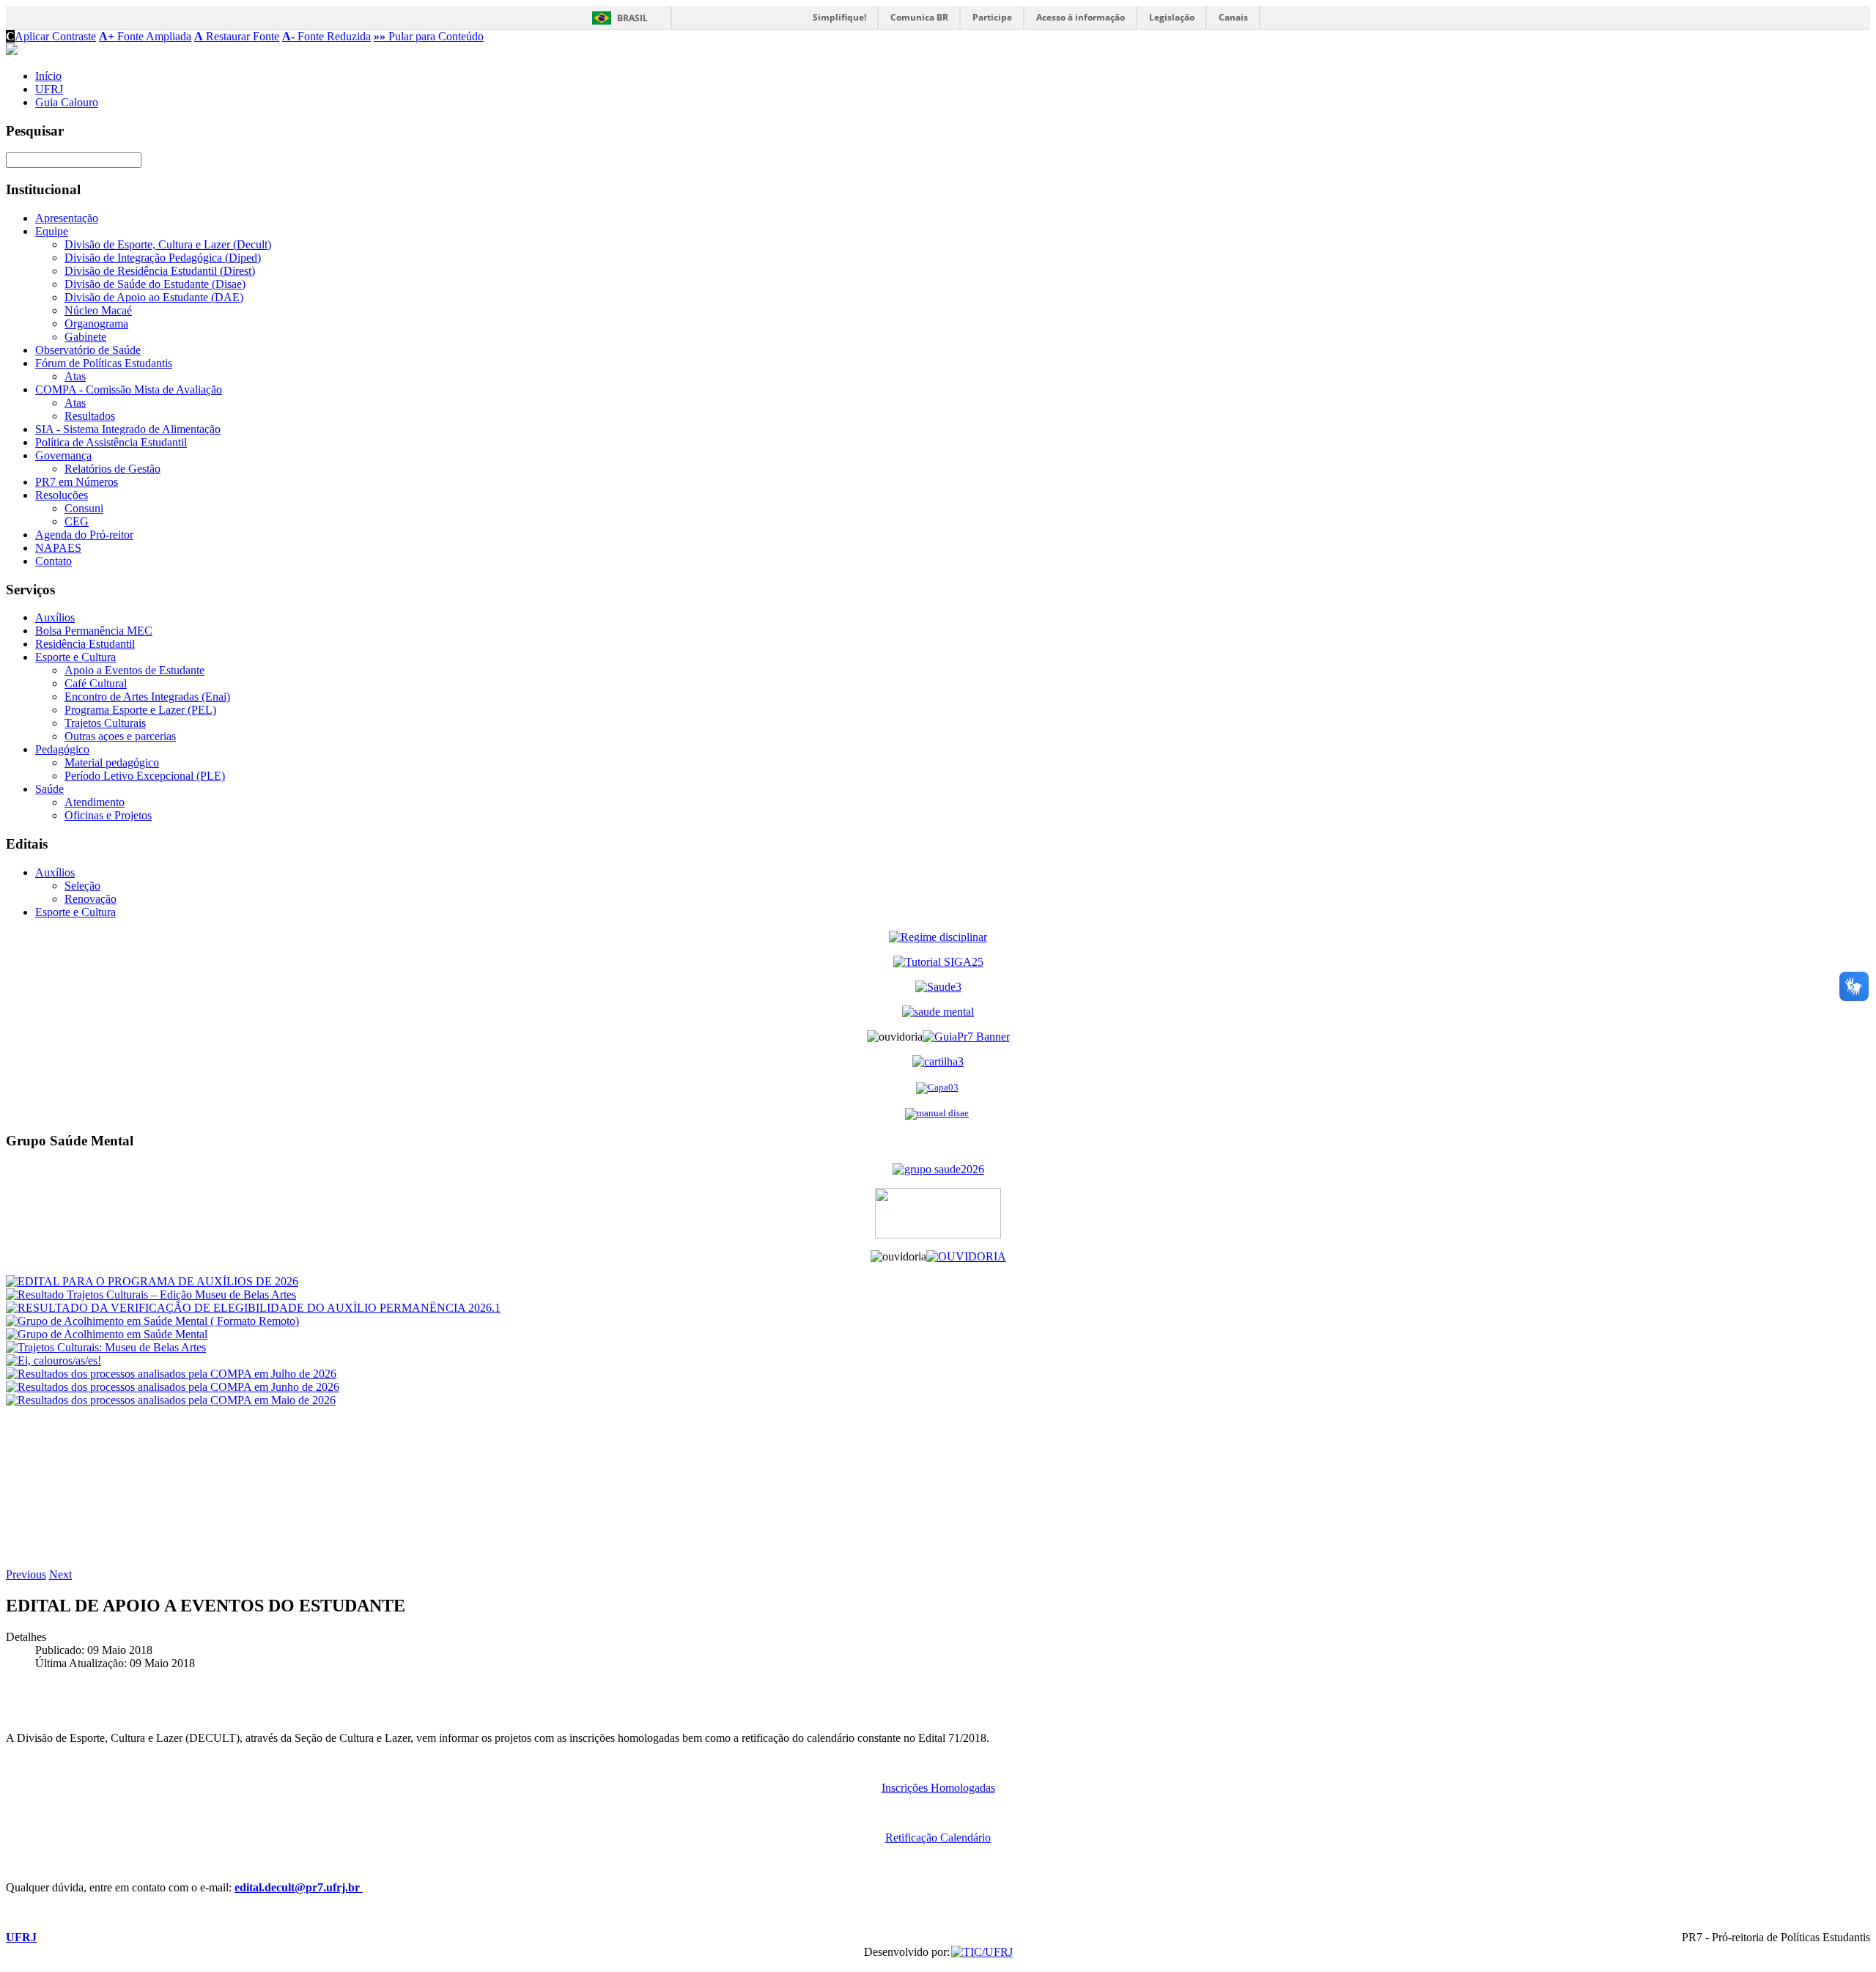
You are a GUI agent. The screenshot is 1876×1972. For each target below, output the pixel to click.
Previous (26, 1574)
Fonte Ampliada (145, 36)
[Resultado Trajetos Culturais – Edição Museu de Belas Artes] (151, 1295)
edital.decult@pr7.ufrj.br (299, 1887)
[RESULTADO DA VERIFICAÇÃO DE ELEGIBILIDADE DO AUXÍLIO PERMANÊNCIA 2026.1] (253, 1308)
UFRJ (49, 89)
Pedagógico (62, 749)
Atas (75, 376)
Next (60, 1574)
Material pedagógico (112, 762)
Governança (63, 455)
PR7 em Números (77, 482)
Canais (1233, 17)
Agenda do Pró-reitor (84, 535)
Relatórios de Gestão (112, 469)
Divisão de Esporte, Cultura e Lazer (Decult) (168, 244)
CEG (77, 521)
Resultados (90, 416)
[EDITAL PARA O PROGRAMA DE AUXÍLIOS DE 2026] (152, 1281)
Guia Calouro (67, 102)
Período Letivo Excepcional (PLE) (145, 776)
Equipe (52, 231)
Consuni (84, 508)
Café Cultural (96, 683)
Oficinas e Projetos (108, 815)
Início (48, 76)
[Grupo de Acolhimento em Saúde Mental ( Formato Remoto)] (152, 1321)
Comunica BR (919, 17)
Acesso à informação (1081, 17)
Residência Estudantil (85, 644)
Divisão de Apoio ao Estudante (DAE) (154, 297)
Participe (992, 17)
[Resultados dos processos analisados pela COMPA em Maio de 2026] (171, 1400)
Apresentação (67, 218)
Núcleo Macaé (98, 310)
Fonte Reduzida (326, 36)
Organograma (96, 324)
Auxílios (55, 617)
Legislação (1172, 17)
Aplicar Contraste (51, 36)
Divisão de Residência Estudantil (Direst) (160, 271)
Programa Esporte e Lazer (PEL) (140, 710)
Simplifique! (839, 17)
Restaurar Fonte (237, 36)
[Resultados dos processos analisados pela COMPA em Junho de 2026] (173, 1387)
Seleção (82, 886)
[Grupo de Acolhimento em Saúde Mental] (107, 1334)
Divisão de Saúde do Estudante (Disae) (155, 284)
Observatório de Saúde (88, 350)
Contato (53, 561)
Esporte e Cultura (75, 657)
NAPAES (58, 548)
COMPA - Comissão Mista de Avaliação (129, 389)
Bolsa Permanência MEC (94, 631)
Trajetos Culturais (105, 723)
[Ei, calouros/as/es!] (53, 1360)
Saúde (49, 789)
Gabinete (85, 337)
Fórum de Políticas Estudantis (104, 363)
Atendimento (95, 802)
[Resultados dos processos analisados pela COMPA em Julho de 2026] (171, 1374)
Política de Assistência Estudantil (111, 442)
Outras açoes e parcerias (120, 736)
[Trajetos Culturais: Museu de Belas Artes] (106, 1347)
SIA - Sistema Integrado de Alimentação (128, 429)
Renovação (91, 899)
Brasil (632, 18)
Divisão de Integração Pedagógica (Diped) (163, 258)
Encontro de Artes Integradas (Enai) (147, 697)
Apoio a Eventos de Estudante (134, 670)
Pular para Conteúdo (429, 36)
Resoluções (62, 495)
